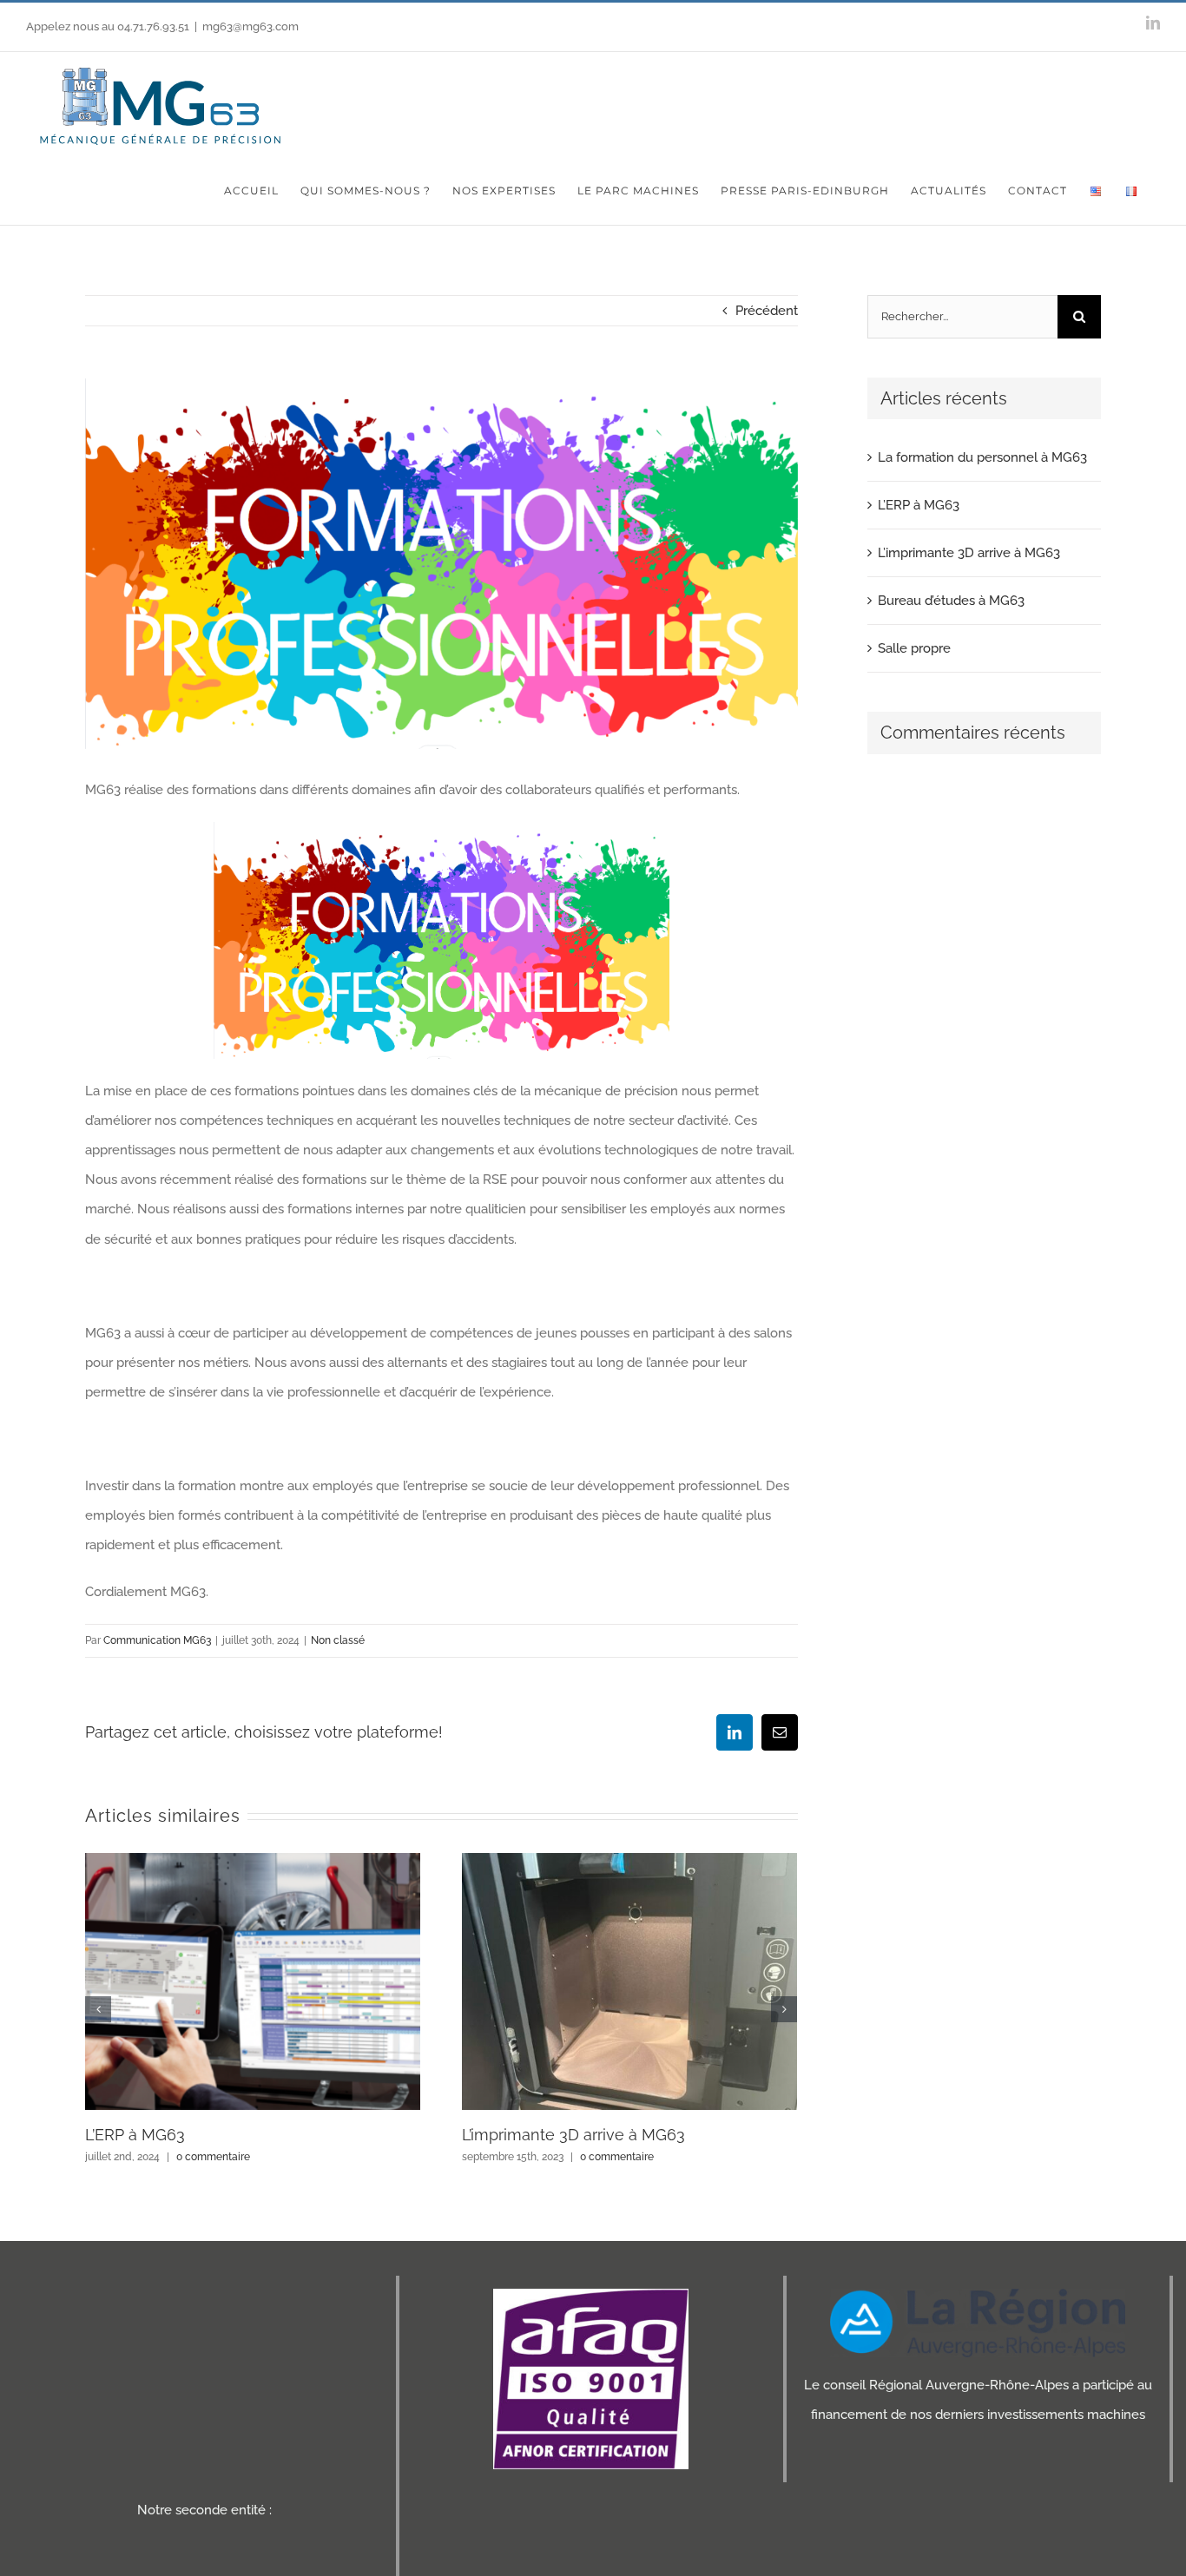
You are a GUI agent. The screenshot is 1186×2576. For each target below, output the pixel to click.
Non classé (338, 1640)
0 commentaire (213, 2157)
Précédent (767, 311)
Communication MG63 (157, 1640)
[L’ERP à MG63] (253, 1981)
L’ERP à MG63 (135, 2135)
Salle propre (914, 648)
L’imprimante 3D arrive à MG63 (573, 2135)
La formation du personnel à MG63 (982, 457)
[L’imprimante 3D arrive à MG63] (629, 1981)
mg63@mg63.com (250, 26)
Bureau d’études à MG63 (951, 601)
